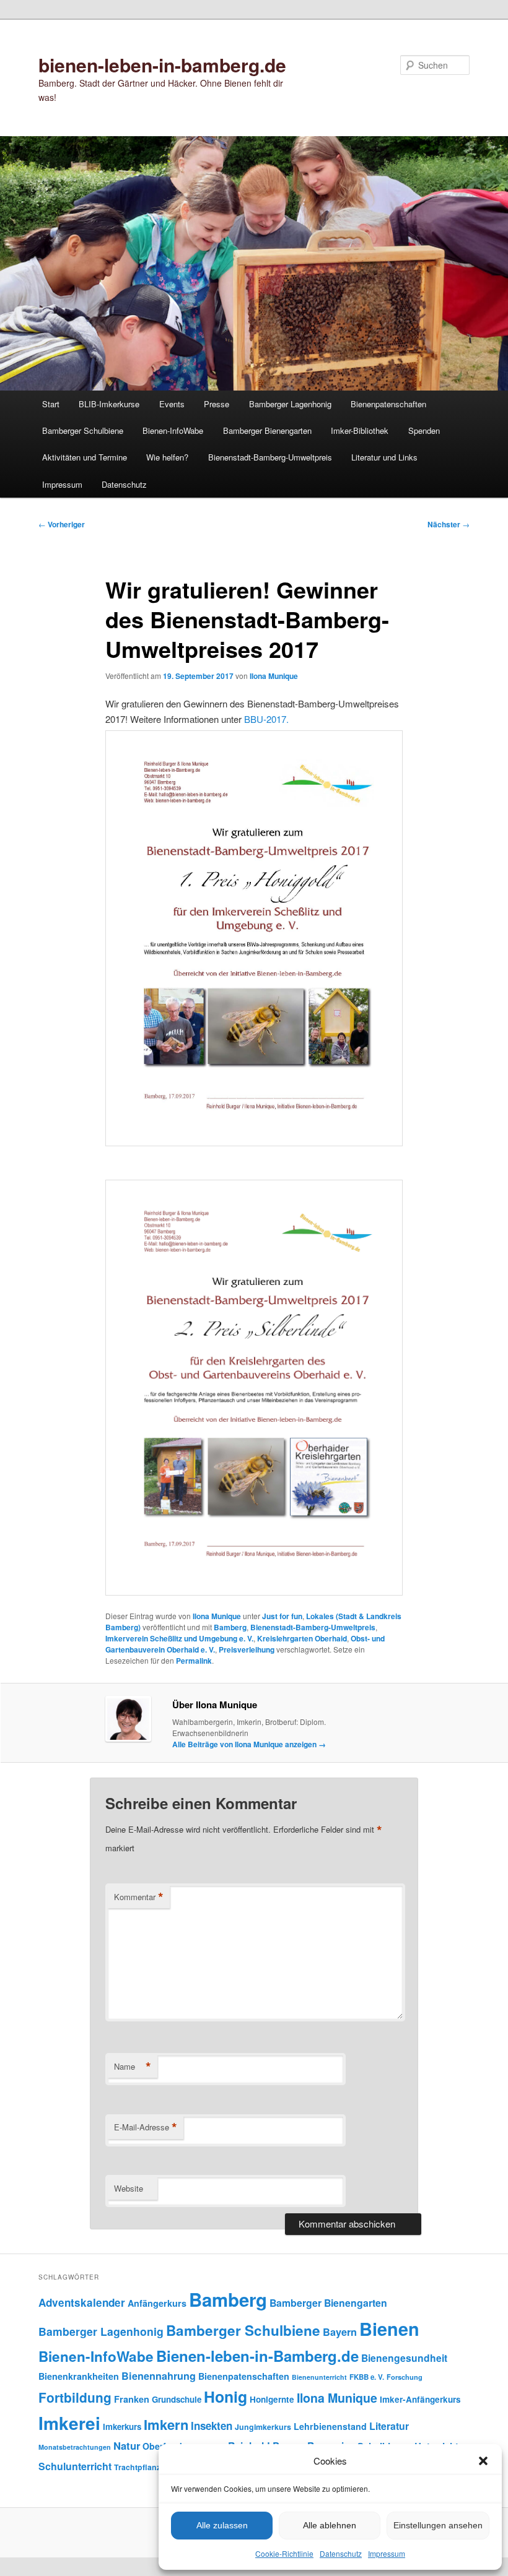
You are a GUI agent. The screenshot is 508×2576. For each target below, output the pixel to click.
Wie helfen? (167, 457)
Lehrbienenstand (330, 2426)
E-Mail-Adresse (146, 2127)
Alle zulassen (222, 2525)
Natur (127, 2445)
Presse (217, 404)
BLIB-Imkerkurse (109, 404)
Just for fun (282, 1616)
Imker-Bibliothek (360, 430)
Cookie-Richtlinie (284, 2553)
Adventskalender (82, 2302)
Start (51, 404)
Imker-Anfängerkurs (420, 2399)
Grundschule (177, 2399)
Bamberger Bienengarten (267, 430)
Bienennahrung (159, 2376)
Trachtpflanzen (142, 2467)
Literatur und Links (384, 457)
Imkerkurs (122, 2427)
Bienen (389, 2329)
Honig (226, 2397)
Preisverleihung (247, 1649)
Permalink (194, 1661)
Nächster (449, 524)
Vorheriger (62, 524)
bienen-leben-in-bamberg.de (162, 65)
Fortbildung (75, 2397)
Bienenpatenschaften (388, 404)
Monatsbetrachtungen (75, 2447)
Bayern (340, 2332)
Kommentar (139, 1897)
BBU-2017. (266, 719)
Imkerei (69, 2423)
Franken (132, 2399)
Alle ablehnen (330, 2525)
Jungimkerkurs (263, 2427)
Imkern (166, 2424)
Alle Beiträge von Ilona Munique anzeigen (249, 1744)
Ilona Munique (274, 676)
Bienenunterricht (319, 2377)
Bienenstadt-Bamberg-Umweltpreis (270, 457)
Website (129, 2188)
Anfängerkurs (157, 2303)
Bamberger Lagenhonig (290, 404)
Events (172, 404)
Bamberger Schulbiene (83, 430)
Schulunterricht (75, 2466)
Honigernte (272, 2399)
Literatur (389, 2426)
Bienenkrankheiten (79, 2376)
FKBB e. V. (367, 2377)
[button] (483, 2461)
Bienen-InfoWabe (173, 430)
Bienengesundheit (404, 2358)
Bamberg (230, 1627)
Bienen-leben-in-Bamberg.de (257, 2356)
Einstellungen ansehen (438, 2525)
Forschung (405, 2377)
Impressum (387, 2553)
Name (133, 2067)
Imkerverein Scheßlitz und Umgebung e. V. (179, 1638)
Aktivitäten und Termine (85, 457)
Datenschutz (341, 2553)
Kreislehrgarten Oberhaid (302, 1638)
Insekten (212, 2426)
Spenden (424, 430)
